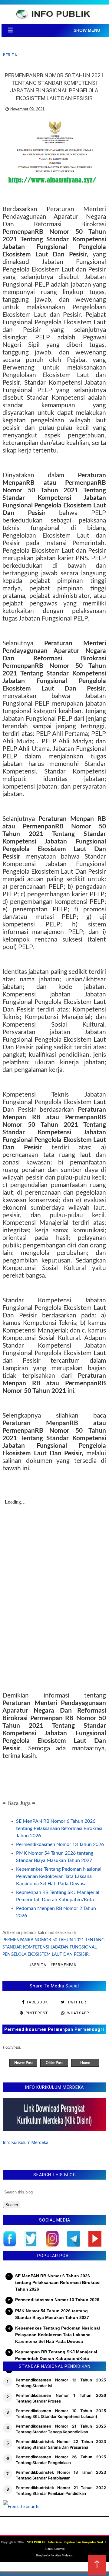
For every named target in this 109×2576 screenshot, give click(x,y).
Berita (10, 55)
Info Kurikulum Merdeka (26, 2142)
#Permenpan (64, 1965)
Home (85, 2063)
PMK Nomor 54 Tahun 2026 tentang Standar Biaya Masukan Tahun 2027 (52, 2314)
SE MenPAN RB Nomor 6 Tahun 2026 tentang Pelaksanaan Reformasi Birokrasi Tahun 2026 (59, 1828)
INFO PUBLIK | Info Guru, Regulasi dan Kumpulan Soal (64, 2542)
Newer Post (23, 2063)
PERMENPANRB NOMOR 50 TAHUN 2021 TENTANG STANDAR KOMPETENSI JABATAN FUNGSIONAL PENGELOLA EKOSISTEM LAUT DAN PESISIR (53, 1947)
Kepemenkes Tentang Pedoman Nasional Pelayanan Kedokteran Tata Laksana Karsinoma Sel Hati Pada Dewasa (59, 1876)
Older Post (54, 2063)
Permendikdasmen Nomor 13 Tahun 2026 (60, 1844)
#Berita (38, 1965)
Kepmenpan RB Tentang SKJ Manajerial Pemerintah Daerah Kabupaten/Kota (56, 2355)
